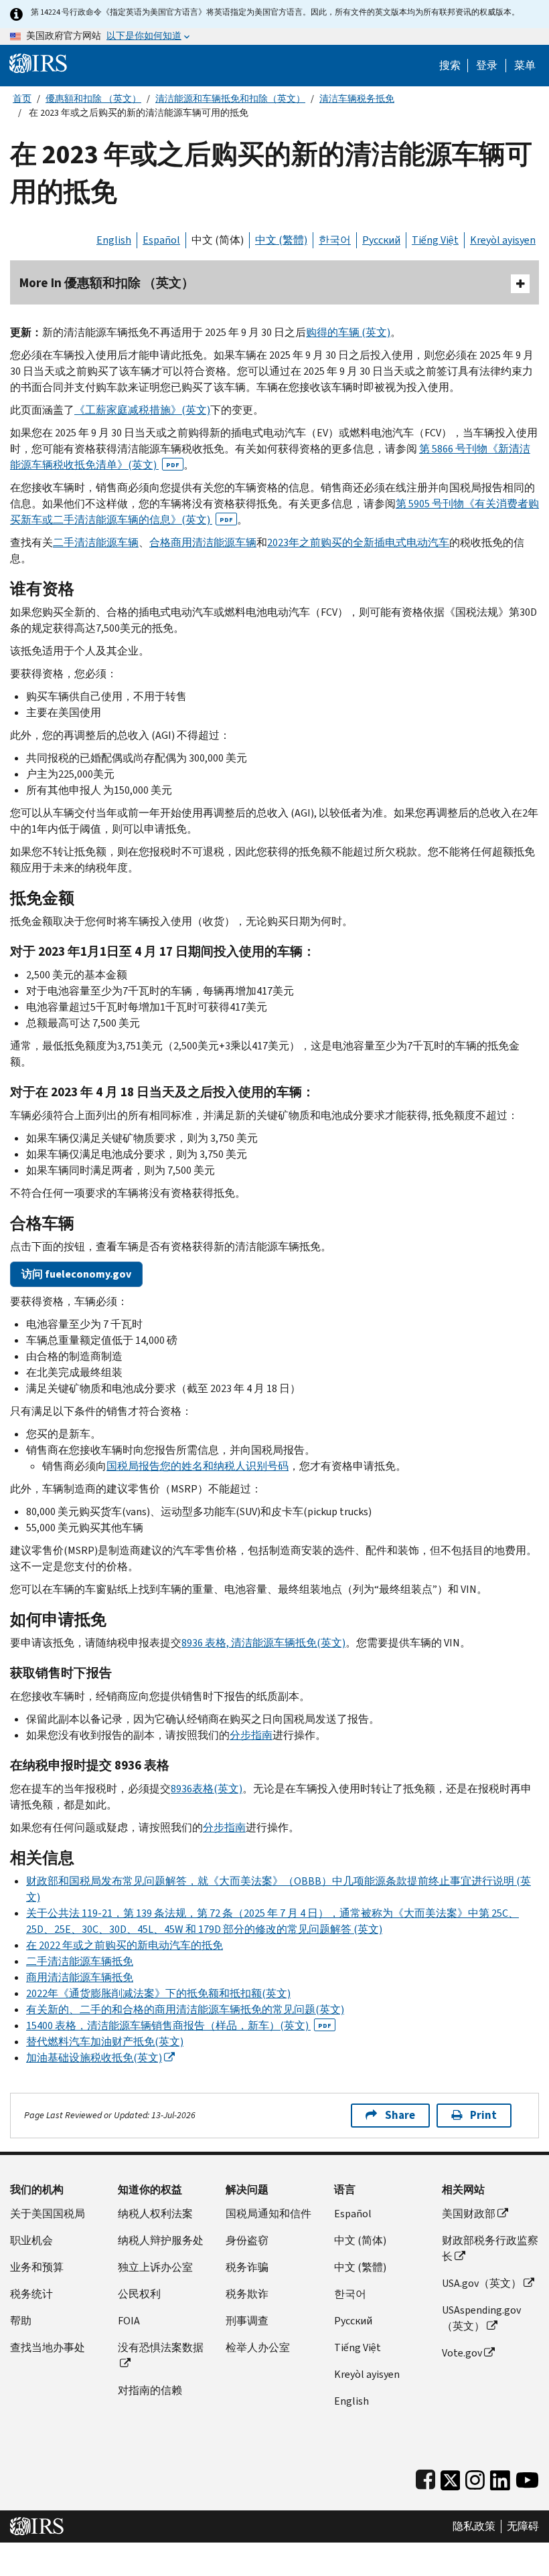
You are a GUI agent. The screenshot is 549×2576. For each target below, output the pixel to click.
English (114, 240)
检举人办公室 (258, 2347)
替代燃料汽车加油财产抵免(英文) (105, 2042)
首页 (22, 99)
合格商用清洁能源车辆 (203, 542)
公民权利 (139, 2294)
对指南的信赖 (150, 2390)
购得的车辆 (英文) (348, 332)
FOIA (129, 2321)
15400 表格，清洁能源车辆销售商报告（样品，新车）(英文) (179, 2026)
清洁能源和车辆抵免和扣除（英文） (230, 99)
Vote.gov (462, 2353)
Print (483, 2115)
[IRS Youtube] (527, 2477)
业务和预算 (37, 2267)
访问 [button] (76, 1274)
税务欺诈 (247, 2294)
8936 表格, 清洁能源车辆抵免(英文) (263, 1643)
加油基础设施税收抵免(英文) (94, 2058)
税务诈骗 (247, 2267)
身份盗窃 (247, 2240)
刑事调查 (247, 2321)
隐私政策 (474, 2526)
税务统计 (31, 2294)
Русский (381, 240)
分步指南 (251, 1735)
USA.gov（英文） (482, 2283)
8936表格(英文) (207, 1789)
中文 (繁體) (281, 240)
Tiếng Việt (435, 240)
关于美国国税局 (48, 2214)
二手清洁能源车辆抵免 (80, 1961)
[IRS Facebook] (425, 2477)
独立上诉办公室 (155, 2267)
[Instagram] (475, 2477)
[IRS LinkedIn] (500, 2477)
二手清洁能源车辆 (96, 542)
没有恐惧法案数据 (161, 2347)
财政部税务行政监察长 (490, 2248)
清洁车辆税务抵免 (357, 99)
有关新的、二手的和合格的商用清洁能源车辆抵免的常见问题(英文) (185, 2009)
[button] (487, 66)
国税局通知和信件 (268, 2214)
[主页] (38, 63)
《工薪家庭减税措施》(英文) (142, 410)
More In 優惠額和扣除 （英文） (107, 283)
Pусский (353, 2321)
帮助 (21, 2321)
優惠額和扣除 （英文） (93, 99)
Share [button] (400, 2115)
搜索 (450, 66)
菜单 (525, 66)
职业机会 (31, 2240)
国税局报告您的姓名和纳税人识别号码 (198, 1466)
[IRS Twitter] (451, 2477)
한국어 (335, 240)
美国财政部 (469, 2214)
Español (161, 240)
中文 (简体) (218, 240)
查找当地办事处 (48, 2347)
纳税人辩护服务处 (161, 2240)
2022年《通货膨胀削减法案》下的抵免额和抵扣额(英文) (158, 1993)
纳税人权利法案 (155, 2214)
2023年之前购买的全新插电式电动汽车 (358, 542)
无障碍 (523, 2526)
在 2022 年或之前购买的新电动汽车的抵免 (125, 1945)
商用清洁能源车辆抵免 (80, 1977)
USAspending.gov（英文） (481, 2318)
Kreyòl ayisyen (503, 240)
